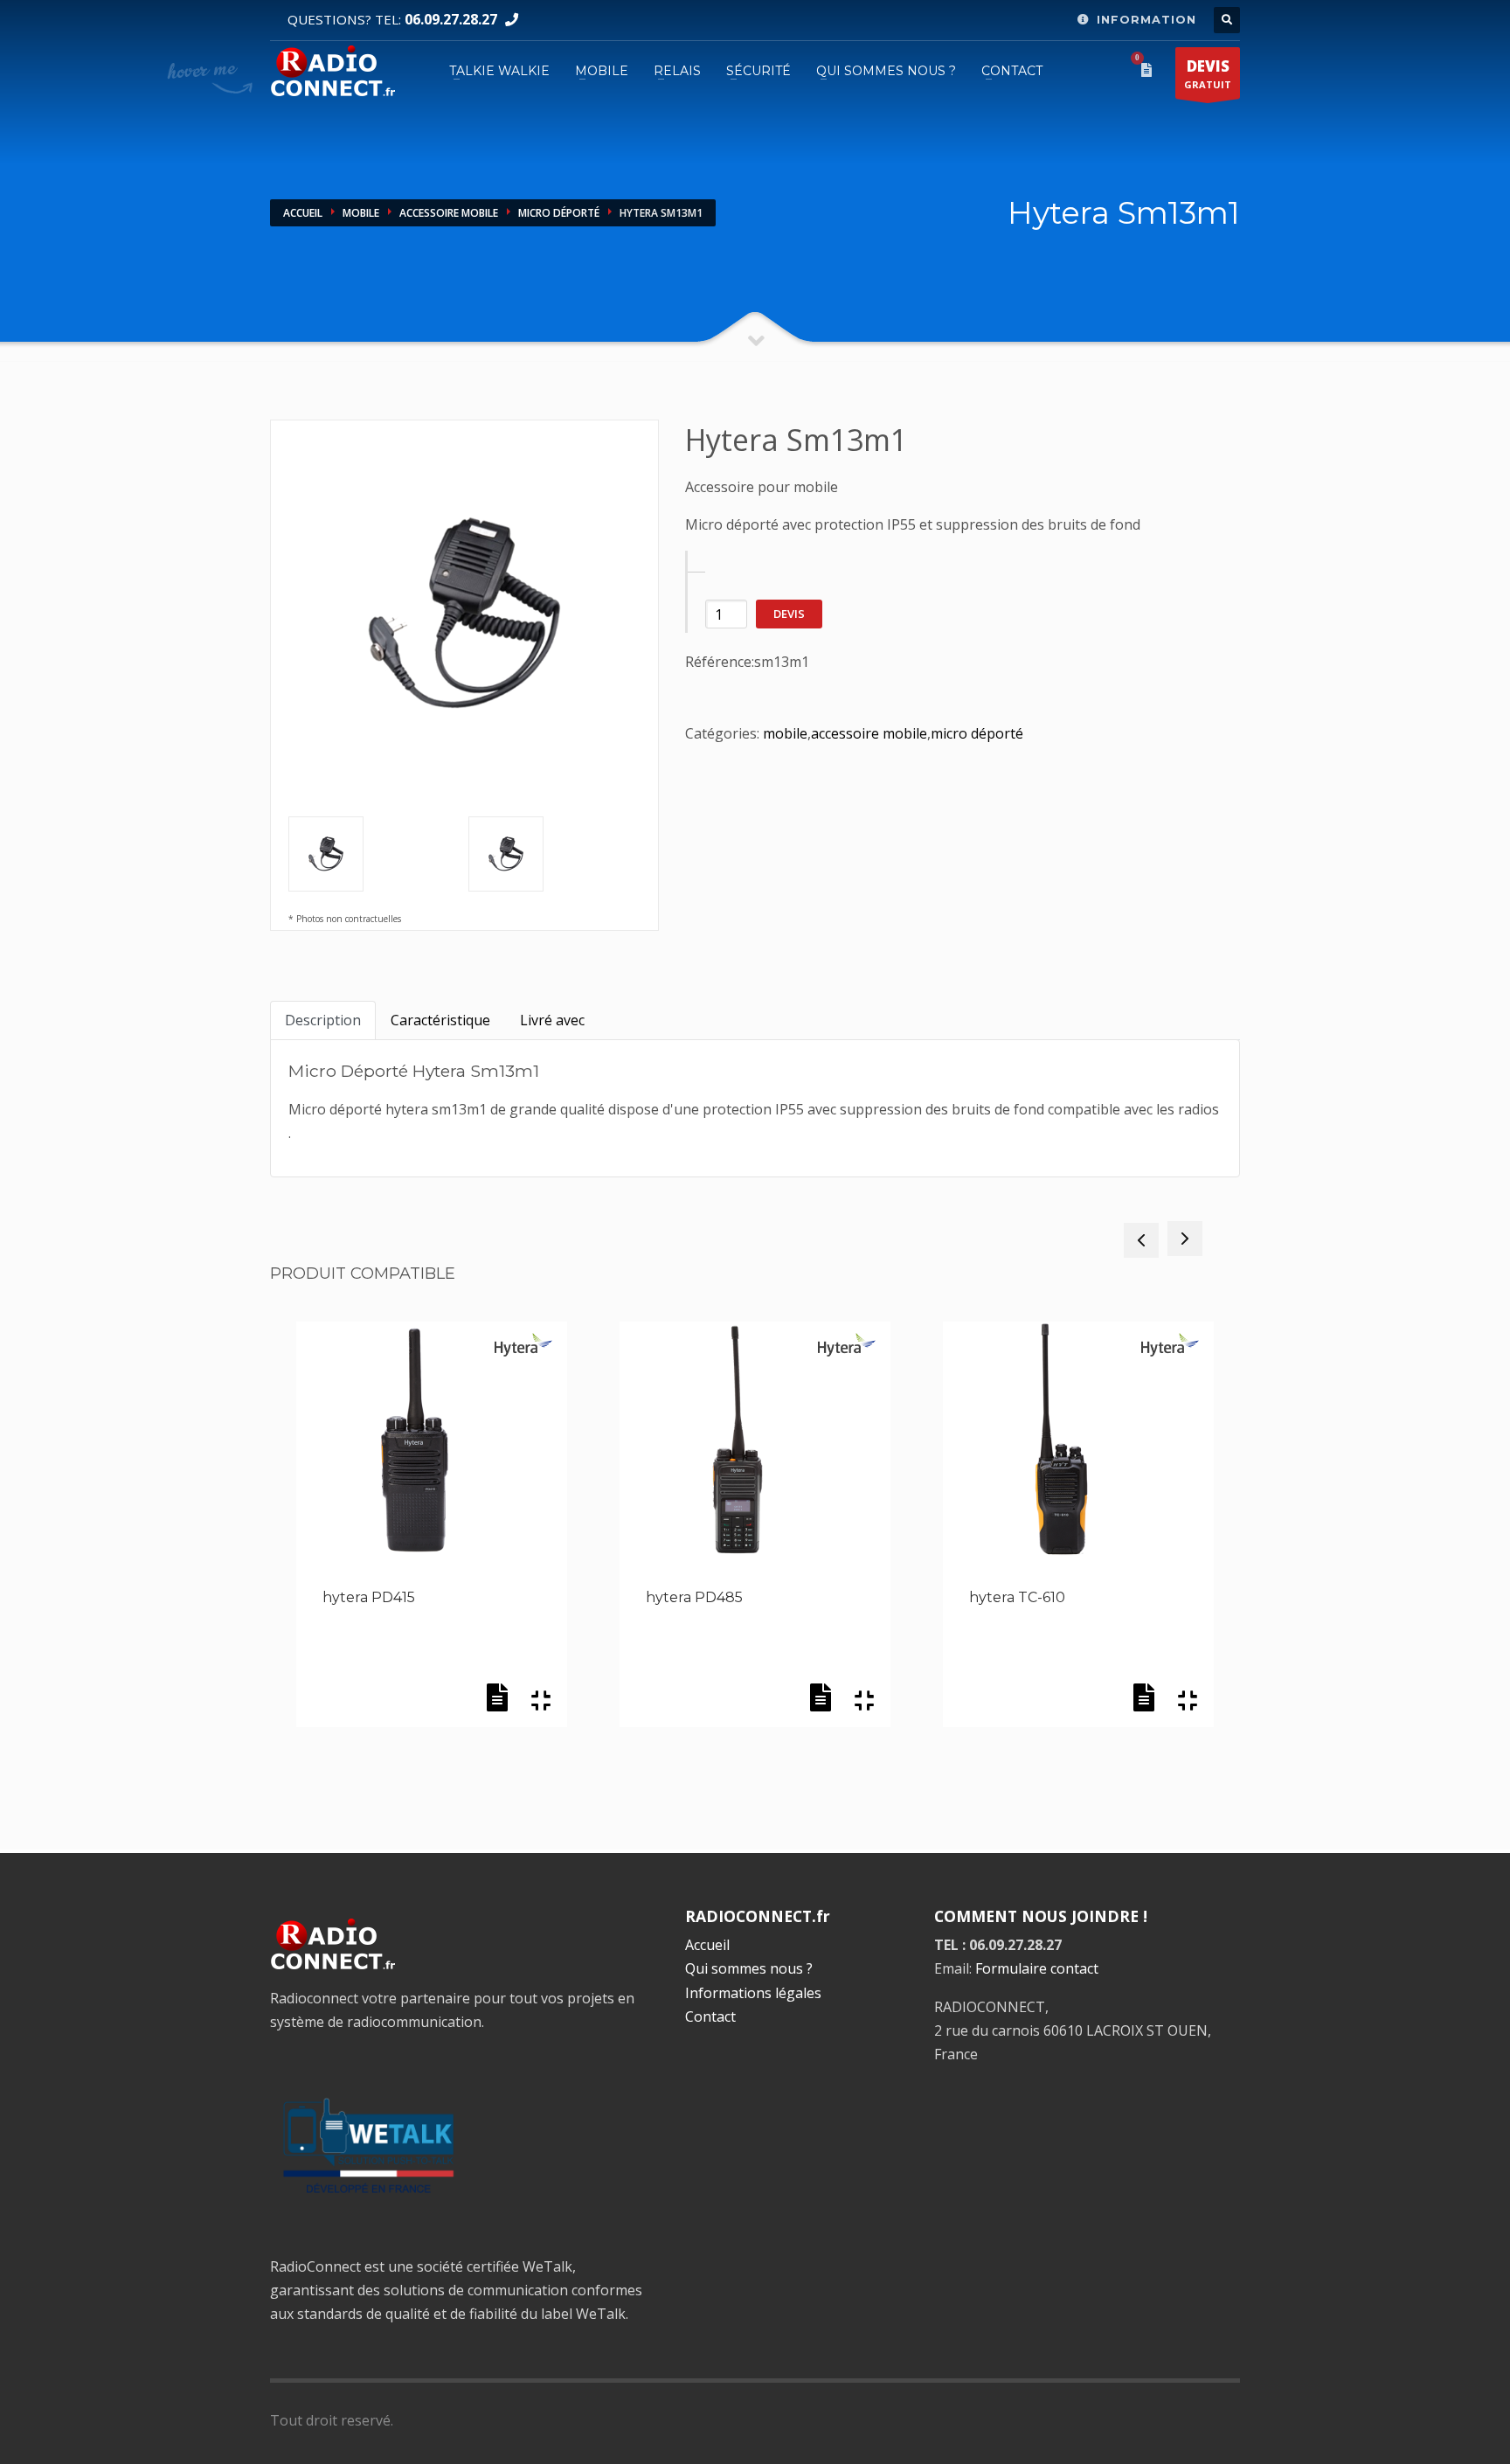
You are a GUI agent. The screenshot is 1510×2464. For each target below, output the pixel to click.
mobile (361, 213)
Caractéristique (440, 1020)
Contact (710, 2016)
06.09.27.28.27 (451, 19)
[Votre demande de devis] (1150, 70)
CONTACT (1012, 71)
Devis (789, 614)
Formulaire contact (1037, 1968)
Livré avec (552, 1020)
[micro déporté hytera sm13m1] (551, 854)
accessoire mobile (449, 213)
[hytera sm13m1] (464, 614)
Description (323, 1020)
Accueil (303, 213)
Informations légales (753, 1993)
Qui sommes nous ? (886, 71)
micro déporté (559, 213)
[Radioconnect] (332, 69)
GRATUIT (1208, 73)
